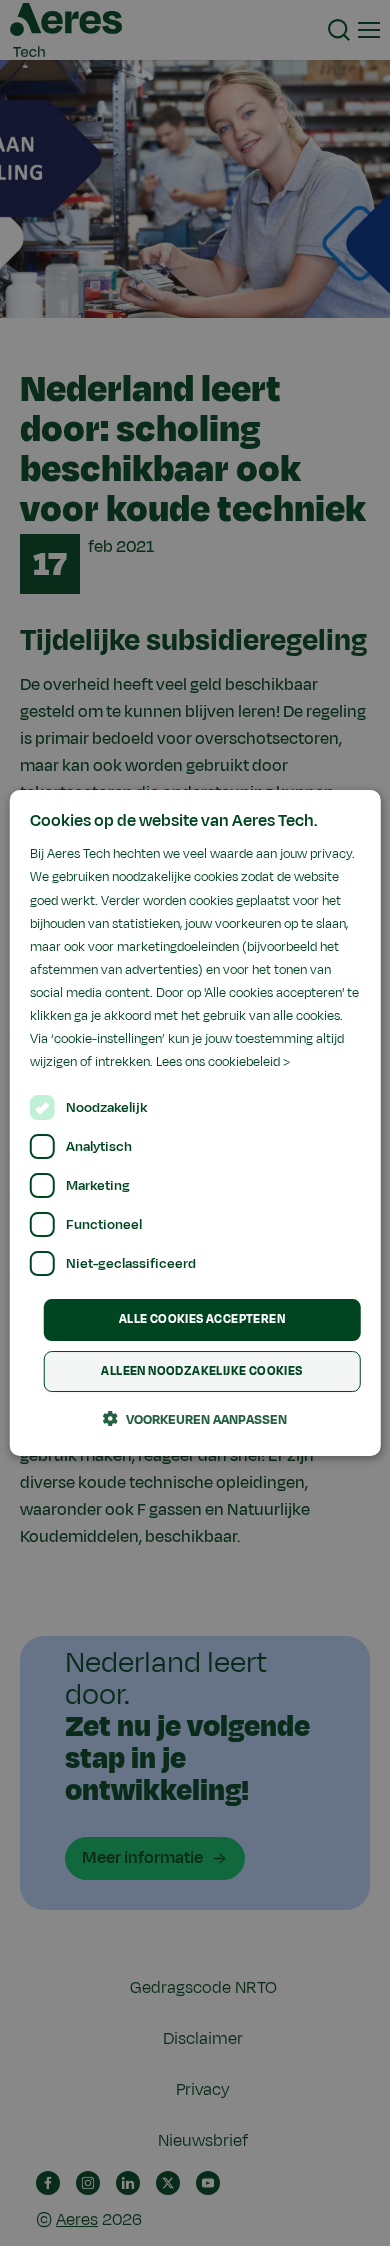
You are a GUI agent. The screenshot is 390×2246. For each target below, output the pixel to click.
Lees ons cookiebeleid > (223, 1062)
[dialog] (195, 1123)
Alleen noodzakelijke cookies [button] (201, 1371)
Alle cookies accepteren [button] (202, 1319)
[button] (195, 1419)
